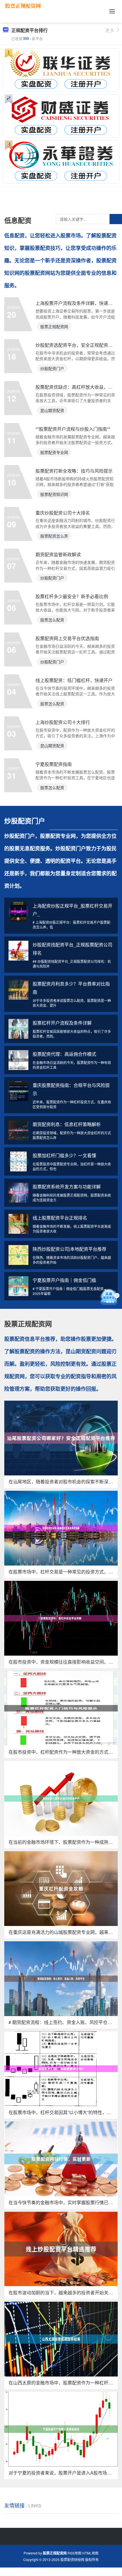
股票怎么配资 (52, 620)
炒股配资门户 (52, 368)
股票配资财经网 (72, 2559)
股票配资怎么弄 (54, 536)
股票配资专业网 (54, 452)
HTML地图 (90, 2553)
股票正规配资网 (54, 326)
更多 (110, 30)
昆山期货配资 (52, 410)
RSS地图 (74, 2553)
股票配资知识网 (54, 494)
